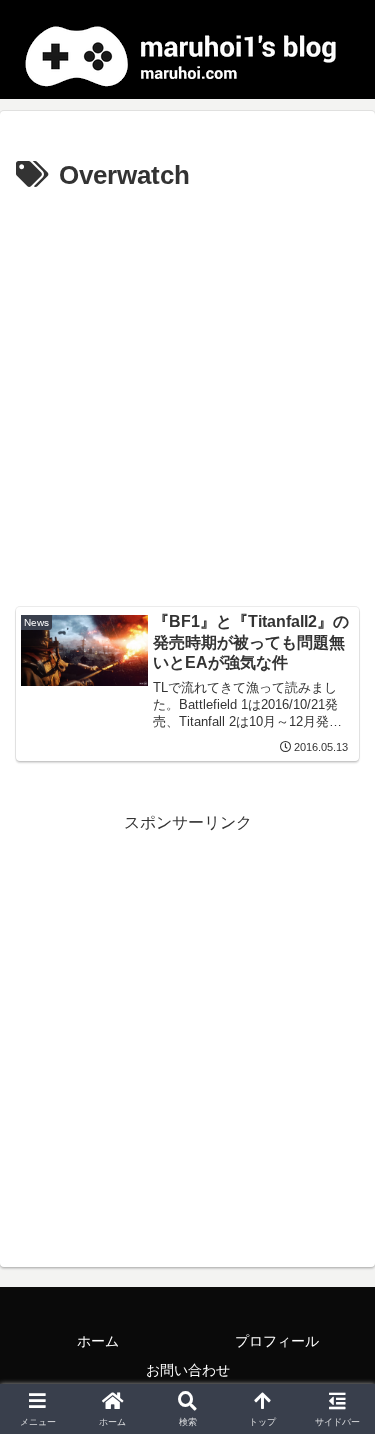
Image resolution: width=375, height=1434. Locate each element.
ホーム (98, 1341)
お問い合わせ (188, 1370)
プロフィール (277, 1341)
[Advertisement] (187, 396)
